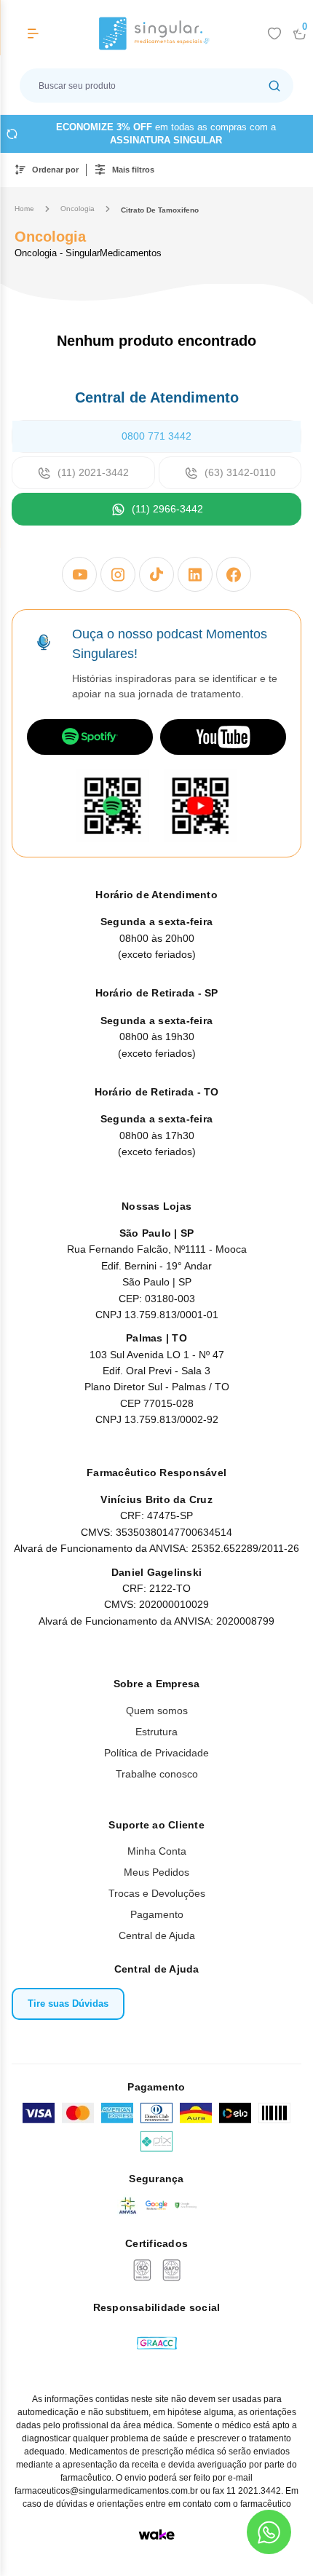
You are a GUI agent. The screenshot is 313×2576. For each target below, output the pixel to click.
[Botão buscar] (274, 86)
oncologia (78, 209)
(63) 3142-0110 (240, 472)
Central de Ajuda (157, 1935)
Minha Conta (157, 1851)
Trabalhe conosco (157, 1774)
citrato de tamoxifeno (160, 210)
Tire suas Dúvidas (68, 2004)
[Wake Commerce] (156, 2535)
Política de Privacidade (156, 1753)
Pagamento (157, 1914)
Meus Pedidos (156, 1872)
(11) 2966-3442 (167, 509)
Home (24, 209)
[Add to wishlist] (274, 33)
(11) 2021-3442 (93, 472)
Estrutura (156, 1732)
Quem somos (157, 1711)
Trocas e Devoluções (157, 1893)
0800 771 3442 (156, 436)
